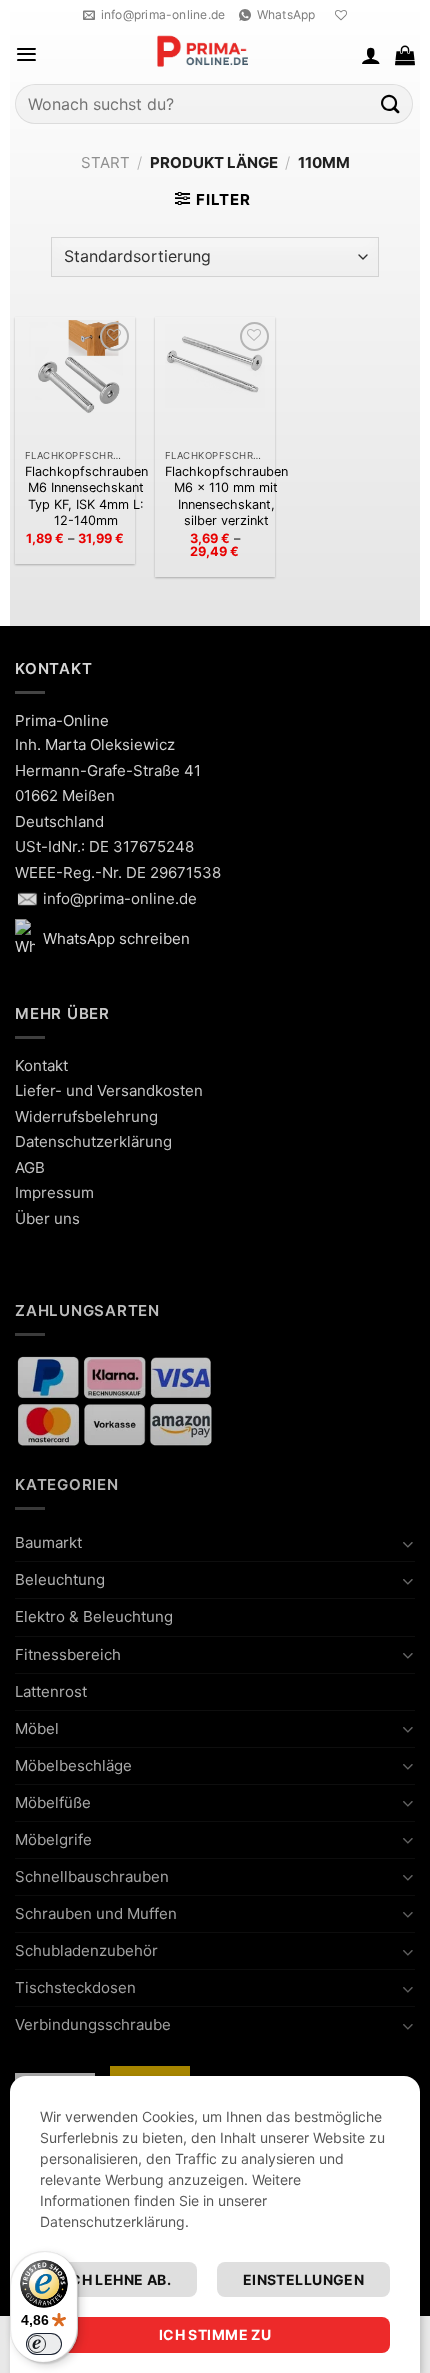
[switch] (44, 2344)
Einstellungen (303, 2279)
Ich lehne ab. (118, 2279)
